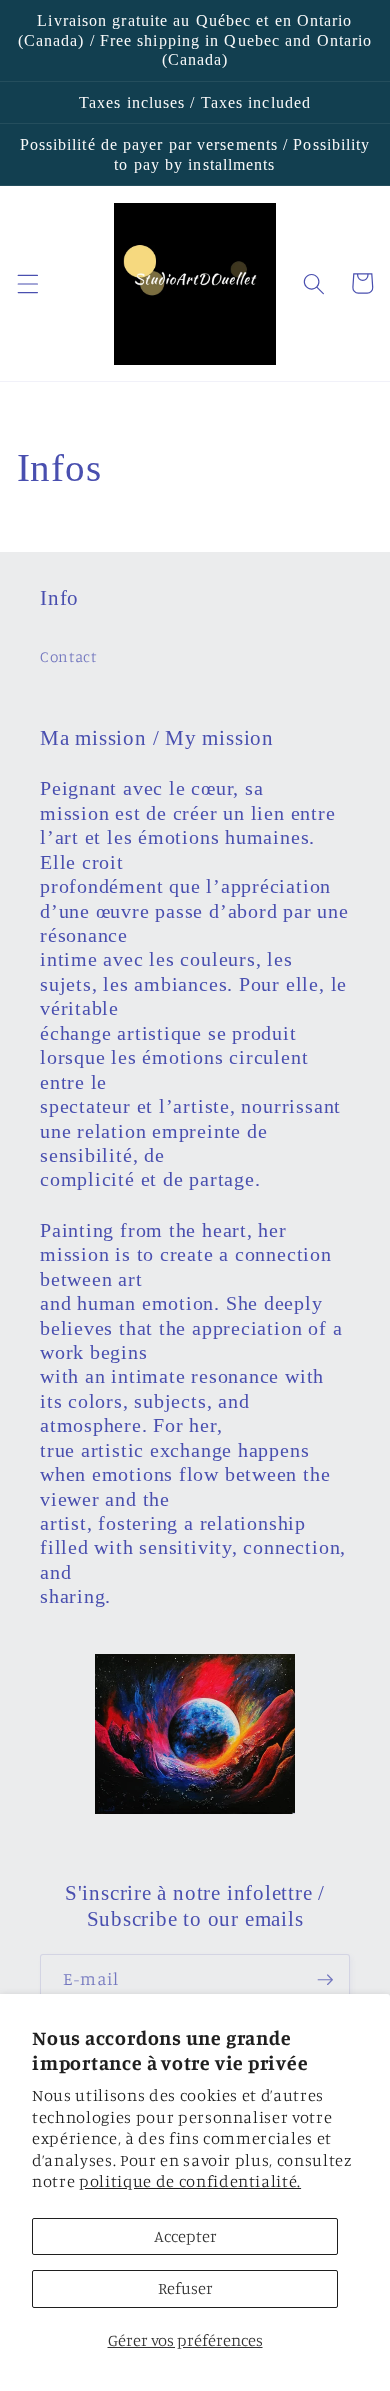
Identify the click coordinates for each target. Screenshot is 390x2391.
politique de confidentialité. (190, 2181)
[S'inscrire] (325, 1980)
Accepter (185, 2236)
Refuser (185, 2288)
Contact (68, 656)
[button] (27, 283)
